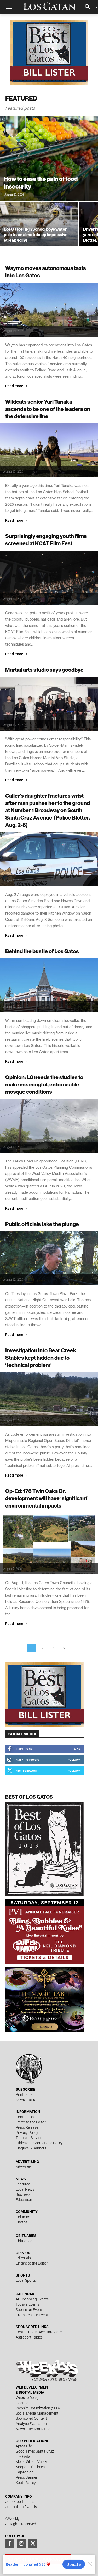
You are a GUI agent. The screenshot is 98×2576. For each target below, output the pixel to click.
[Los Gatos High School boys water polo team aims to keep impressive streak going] (39, 231)
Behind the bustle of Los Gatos (42, 951)
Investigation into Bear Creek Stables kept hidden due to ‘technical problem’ (41, 1358)
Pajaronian (25, 2472)
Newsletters (25, 2100)
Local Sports (26, 2280)
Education (24, 2200)
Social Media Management (37, 2413)
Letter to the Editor (31, 2122)
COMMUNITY (27, 2212)
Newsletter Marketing (33, 2429)
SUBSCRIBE (25, 2089)
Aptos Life (24, 2446)
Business (23, 2194)
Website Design (28, 2398)
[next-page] (64, 1648)
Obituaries (24, 2241)
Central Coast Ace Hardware (39, 2332)
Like (77, 1749)
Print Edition (26, 2094)
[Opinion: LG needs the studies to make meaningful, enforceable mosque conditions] (49, 1126)
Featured (23, 2184)
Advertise (23, 2167)
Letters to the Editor (32, 2263)
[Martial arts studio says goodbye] (49, 704)
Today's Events (28, 2304)
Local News (25, 2189)
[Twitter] (33, 2543)
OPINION (23, 2253)
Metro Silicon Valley (31, 2462)
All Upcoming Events (32, 2299)
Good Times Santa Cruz (35, 2451)
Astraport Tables (29, 2337)
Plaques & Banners (31, 2148)
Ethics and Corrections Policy (39, 2143)
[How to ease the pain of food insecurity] (49, 159)
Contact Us (25, 2117)
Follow (74, 1759)
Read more (14, 386)
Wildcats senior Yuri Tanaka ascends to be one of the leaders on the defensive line (48, 409)
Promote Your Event (32, 2315)
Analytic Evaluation (31, 2424)
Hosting (22, 2403)
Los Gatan (24, 2456)
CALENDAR (25, 2294)
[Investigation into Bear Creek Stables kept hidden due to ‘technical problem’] (49, 1399)
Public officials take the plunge (42, 1224)
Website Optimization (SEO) (38, 2408)
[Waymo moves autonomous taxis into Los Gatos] (49, 310)
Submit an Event (29, 2310)
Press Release (27, 2127)
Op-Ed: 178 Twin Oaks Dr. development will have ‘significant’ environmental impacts (47, 1498)
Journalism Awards (21, 2507)
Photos (22, 2222)
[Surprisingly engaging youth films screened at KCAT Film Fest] (49, 577)
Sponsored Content (31, 2418)
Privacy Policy (27, 2133)
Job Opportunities (20, 2502)
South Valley (26, 2483)
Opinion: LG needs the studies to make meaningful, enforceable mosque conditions (44, 1084)
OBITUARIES (26, 2236)
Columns (23, 2217)
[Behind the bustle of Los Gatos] (49, 985)
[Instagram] (21, 2543)
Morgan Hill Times (30, 2467)
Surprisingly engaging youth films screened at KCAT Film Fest (46, 540)
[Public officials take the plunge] (49, 1258)
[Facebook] (10, 2543)
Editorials (23, 2258)
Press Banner (27, 2477)
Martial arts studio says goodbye (44, 670)
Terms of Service (29, 2138)
